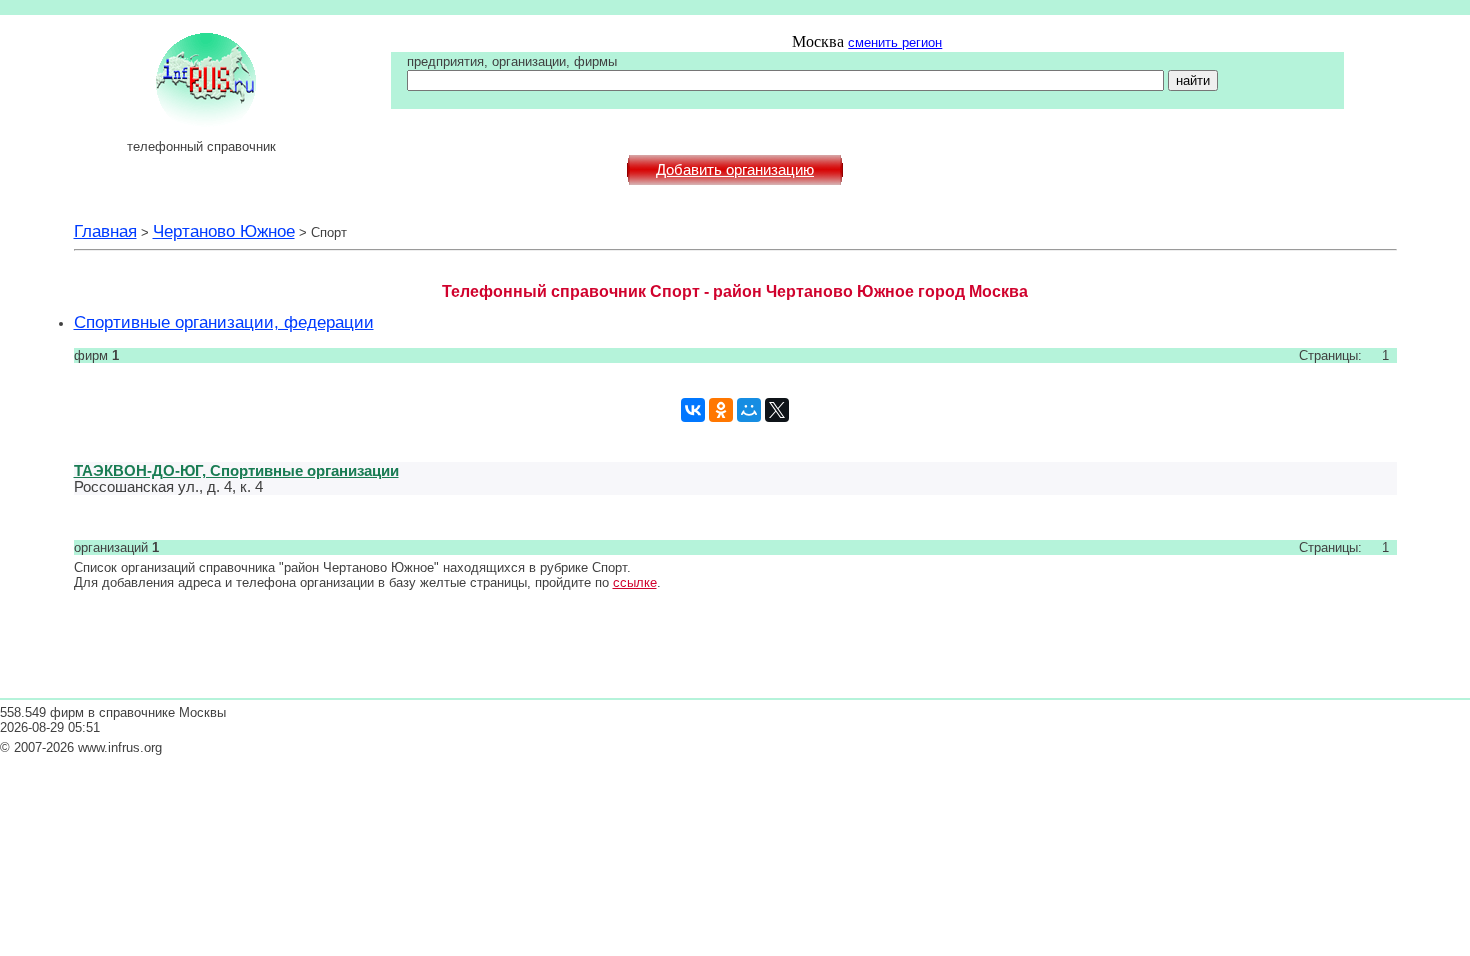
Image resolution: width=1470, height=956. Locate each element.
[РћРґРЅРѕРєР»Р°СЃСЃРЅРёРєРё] (721, 410)
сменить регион (895, 42)
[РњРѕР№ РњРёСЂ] (749, 410)
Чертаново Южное (224, 231)
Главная (105, 231)
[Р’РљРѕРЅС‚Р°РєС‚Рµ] (693, 410)
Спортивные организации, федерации (224, 322)
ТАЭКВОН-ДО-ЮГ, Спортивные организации (236, 470)
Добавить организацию (735, 170)
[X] (777, 410)
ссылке (635, 582)
